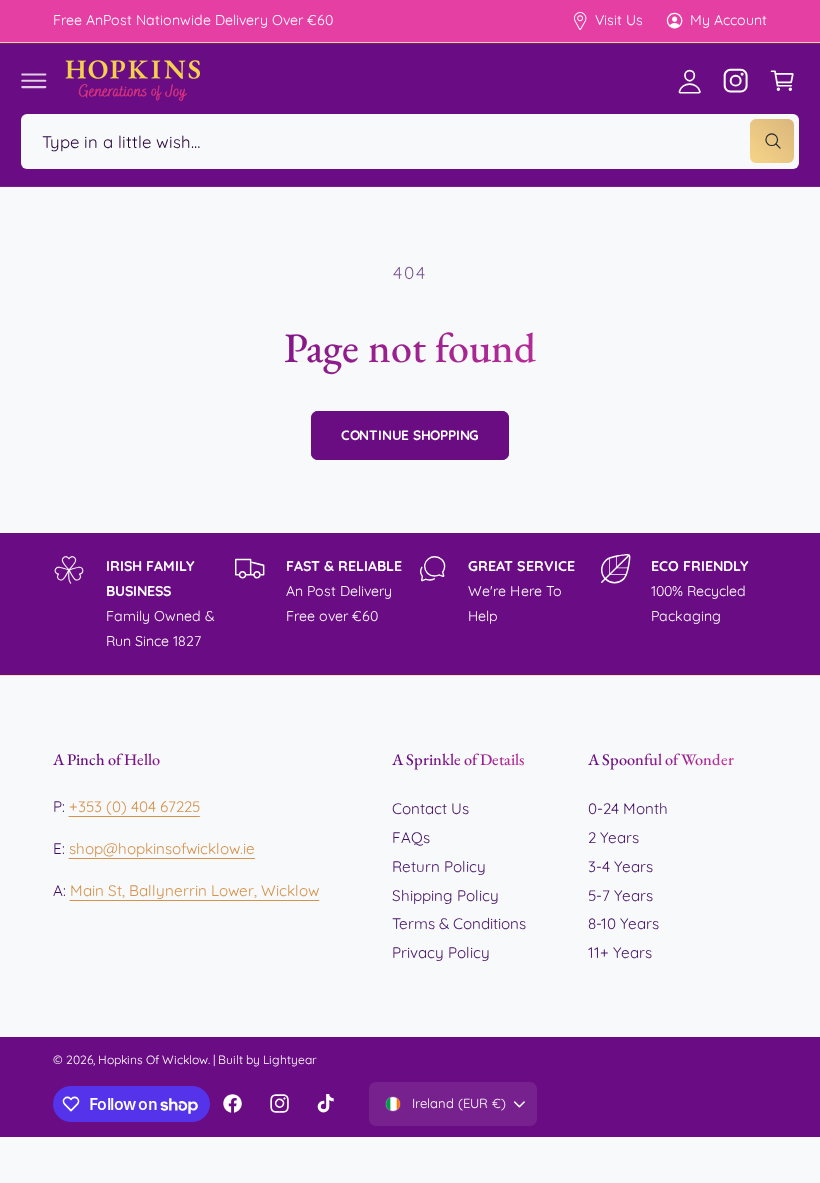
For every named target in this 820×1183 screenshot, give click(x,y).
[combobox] (410, 141)
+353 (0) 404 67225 (134, 806)
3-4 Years (620, 866)
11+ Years (620, 952)
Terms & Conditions (459, 923)
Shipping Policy (445, 895)
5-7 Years (620, 895)
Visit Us (619, 20)
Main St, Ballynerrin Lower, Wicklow (195, 890)
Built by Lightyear (267, 1059)
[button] (34, 80)
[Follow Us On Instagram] (736, 80)
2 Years (613, 837)
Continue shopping (410, 434)
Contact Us (430, 808)
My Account (728, 20)
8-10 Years (623, 923)
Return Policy (439, 866)
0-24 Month (628, 808)
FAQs (411, 837)
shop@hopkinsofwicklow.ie (162, 848)
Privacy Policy (441, 952)
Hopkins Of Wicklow (153, 1059)
